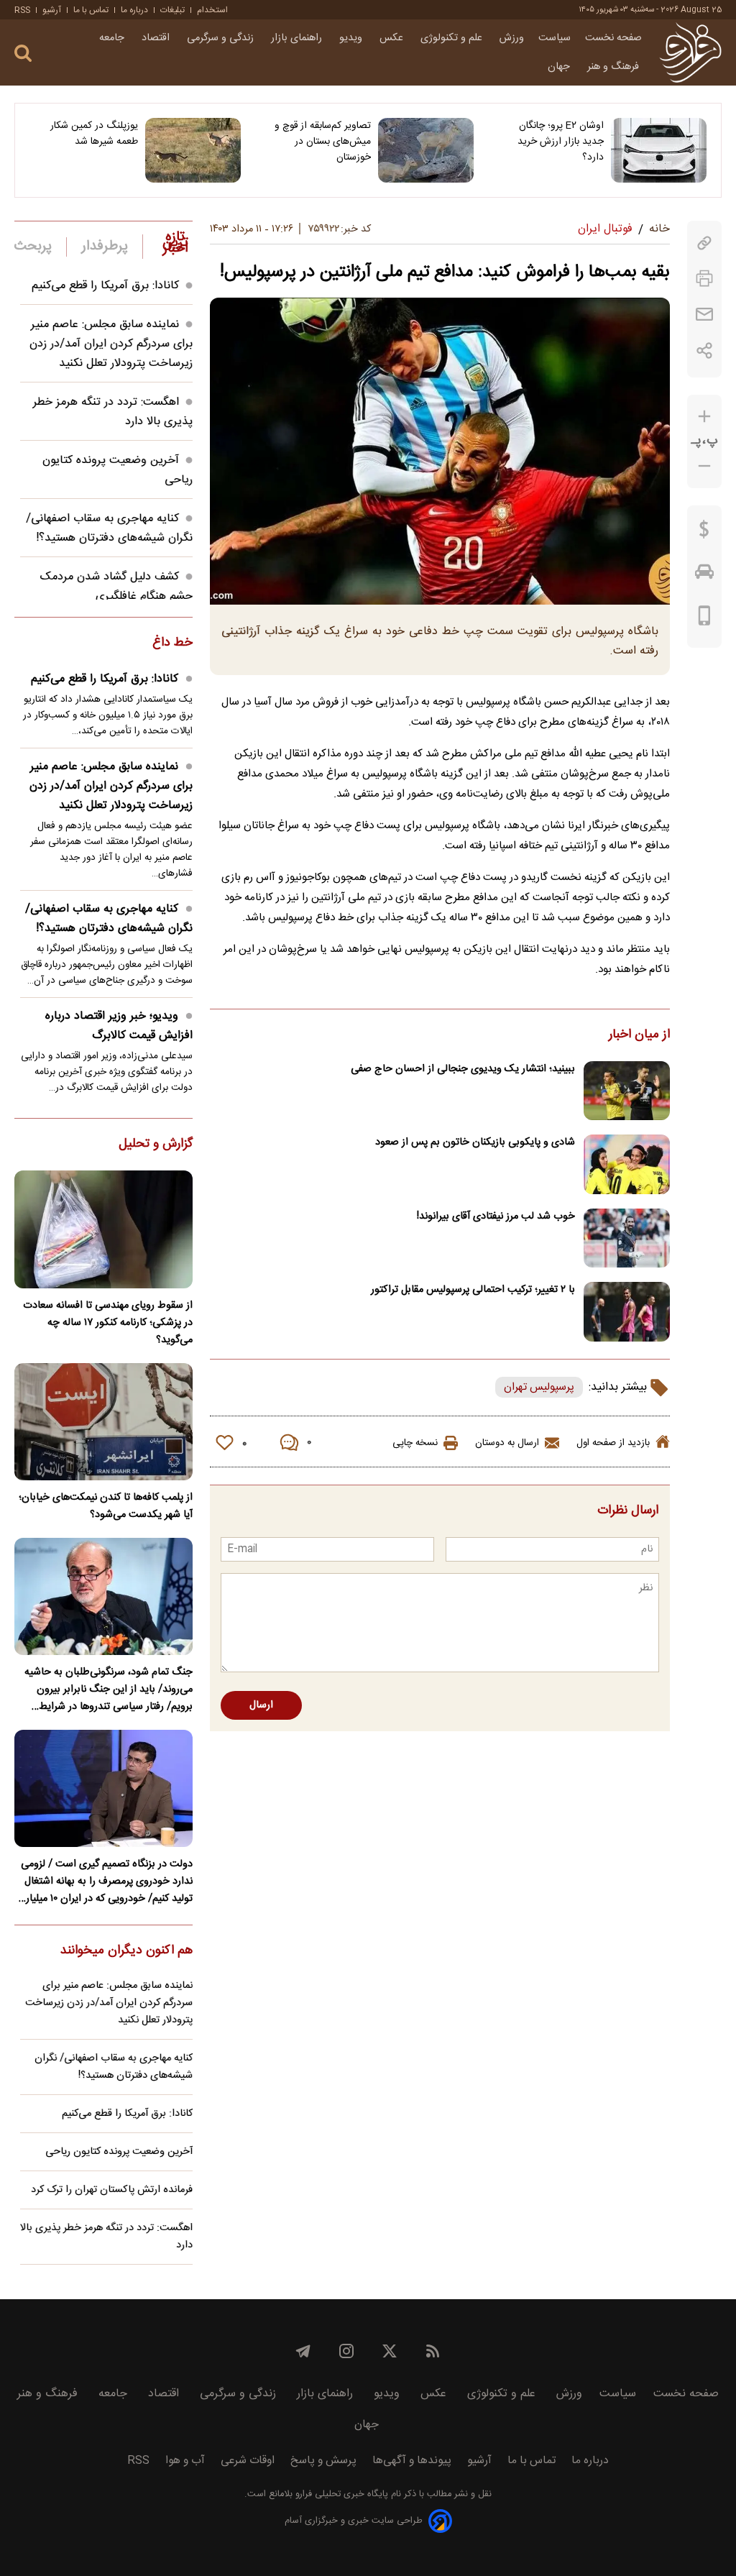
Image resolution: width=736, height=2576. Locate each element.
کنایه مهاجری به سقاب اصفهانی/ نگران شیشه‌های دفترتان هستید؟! (109, 528)
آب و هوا (185, 2461)
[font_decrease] (704, 466)
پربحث (33, 247)
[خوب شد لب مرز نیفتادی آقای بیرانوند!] (627, 1238)
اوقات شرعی (248, 2461)
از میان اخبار (639, 1035)
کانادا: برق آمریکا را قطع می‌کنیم (105, 286)
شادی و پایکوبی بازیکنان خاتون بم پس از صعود (475, 1142)
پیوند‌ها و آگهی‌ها (412, 2461)
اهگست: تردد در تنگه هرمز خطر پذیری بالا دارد (106, 2237)
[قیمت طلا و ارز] (704, 533)
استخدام (212, 10)
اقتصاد (157, 38)
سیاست (555, 38)
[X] (390, 2351)
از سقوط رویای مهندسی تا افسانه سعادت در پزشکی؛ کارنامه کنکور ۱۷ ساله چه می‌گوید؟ (108, 1323)
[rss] (433, 2351)
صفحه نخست (613, 38)
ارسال (261, 1705)
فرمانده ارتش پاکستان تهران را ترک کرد (112, 2190)
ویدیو (352, 38)
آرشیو (52, 10)
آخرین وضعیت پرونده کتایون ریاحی (119, 2152)
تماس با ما (91, 10)
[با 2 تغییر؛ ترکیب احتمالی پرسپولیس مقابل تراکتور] (627, 1312)
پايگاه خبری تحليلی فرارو (340, 2494)
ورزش (512, 38)
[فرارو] (690, 52)
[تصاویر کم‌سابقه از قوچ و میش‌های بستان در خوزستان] (426, 150)
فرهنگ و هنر (615, 67)
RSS (22, 10)
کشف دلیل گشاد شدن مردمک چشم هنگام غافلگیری (116, 587)
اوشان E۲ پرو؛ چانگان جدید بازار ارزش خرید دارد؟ (561, 142)
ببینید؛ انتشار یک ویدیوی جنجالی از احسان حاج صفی (463, 1069)
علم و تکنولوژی (453, 38)
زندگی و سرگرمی (222, 38)
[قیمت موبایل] (705, 619)
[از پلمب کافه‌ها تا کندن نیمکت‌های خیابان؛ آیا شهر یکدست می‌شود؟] (103, 1422)
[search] (23, 54)
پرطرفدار (105, 247)
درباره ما (134, 10)
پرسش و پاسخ (323, 2461)
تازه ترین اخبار (175, 243)
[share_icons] (705, 350)
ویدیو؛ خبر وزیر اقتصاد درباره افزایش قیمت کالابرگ (119, 1026)
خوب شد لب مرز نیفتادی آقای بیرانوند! (496, 1216)
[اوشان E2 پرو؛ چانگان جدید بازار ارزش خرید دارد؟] (659, 150)
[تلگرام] (303, 2351)
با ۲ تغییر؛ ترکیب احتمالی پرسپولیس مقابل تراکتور (473, 1290)
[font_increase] (704, 417)
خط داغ (172, 643)
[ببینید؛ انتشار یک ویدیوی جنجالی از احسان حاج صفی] (627, 1091)
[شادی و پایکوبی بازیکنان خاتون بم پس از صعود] (627, 1164)
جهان (560, 67)
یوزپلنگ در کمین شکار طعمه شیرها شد (94, 134)
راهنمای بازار (298, 38)
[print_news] (704, 279)
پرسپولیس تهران (539, 1387)
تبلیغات (172, 10)
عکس (393, 38)
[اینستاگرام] (346, 2351)
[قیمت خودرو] (704, 575)
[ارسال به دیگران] (704, 315)
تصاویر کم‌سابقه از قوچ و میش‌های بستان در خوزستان (323, 142)
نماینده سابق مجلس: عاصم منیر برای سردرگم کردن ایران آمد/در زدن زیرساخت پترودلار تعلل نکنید (111, 344)
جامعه (113, 38)
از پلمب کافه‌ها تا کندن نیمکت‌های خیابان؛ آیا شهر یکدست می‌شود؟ (106, 1506)
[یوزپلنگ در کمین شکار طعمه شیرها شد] (193, 150)
